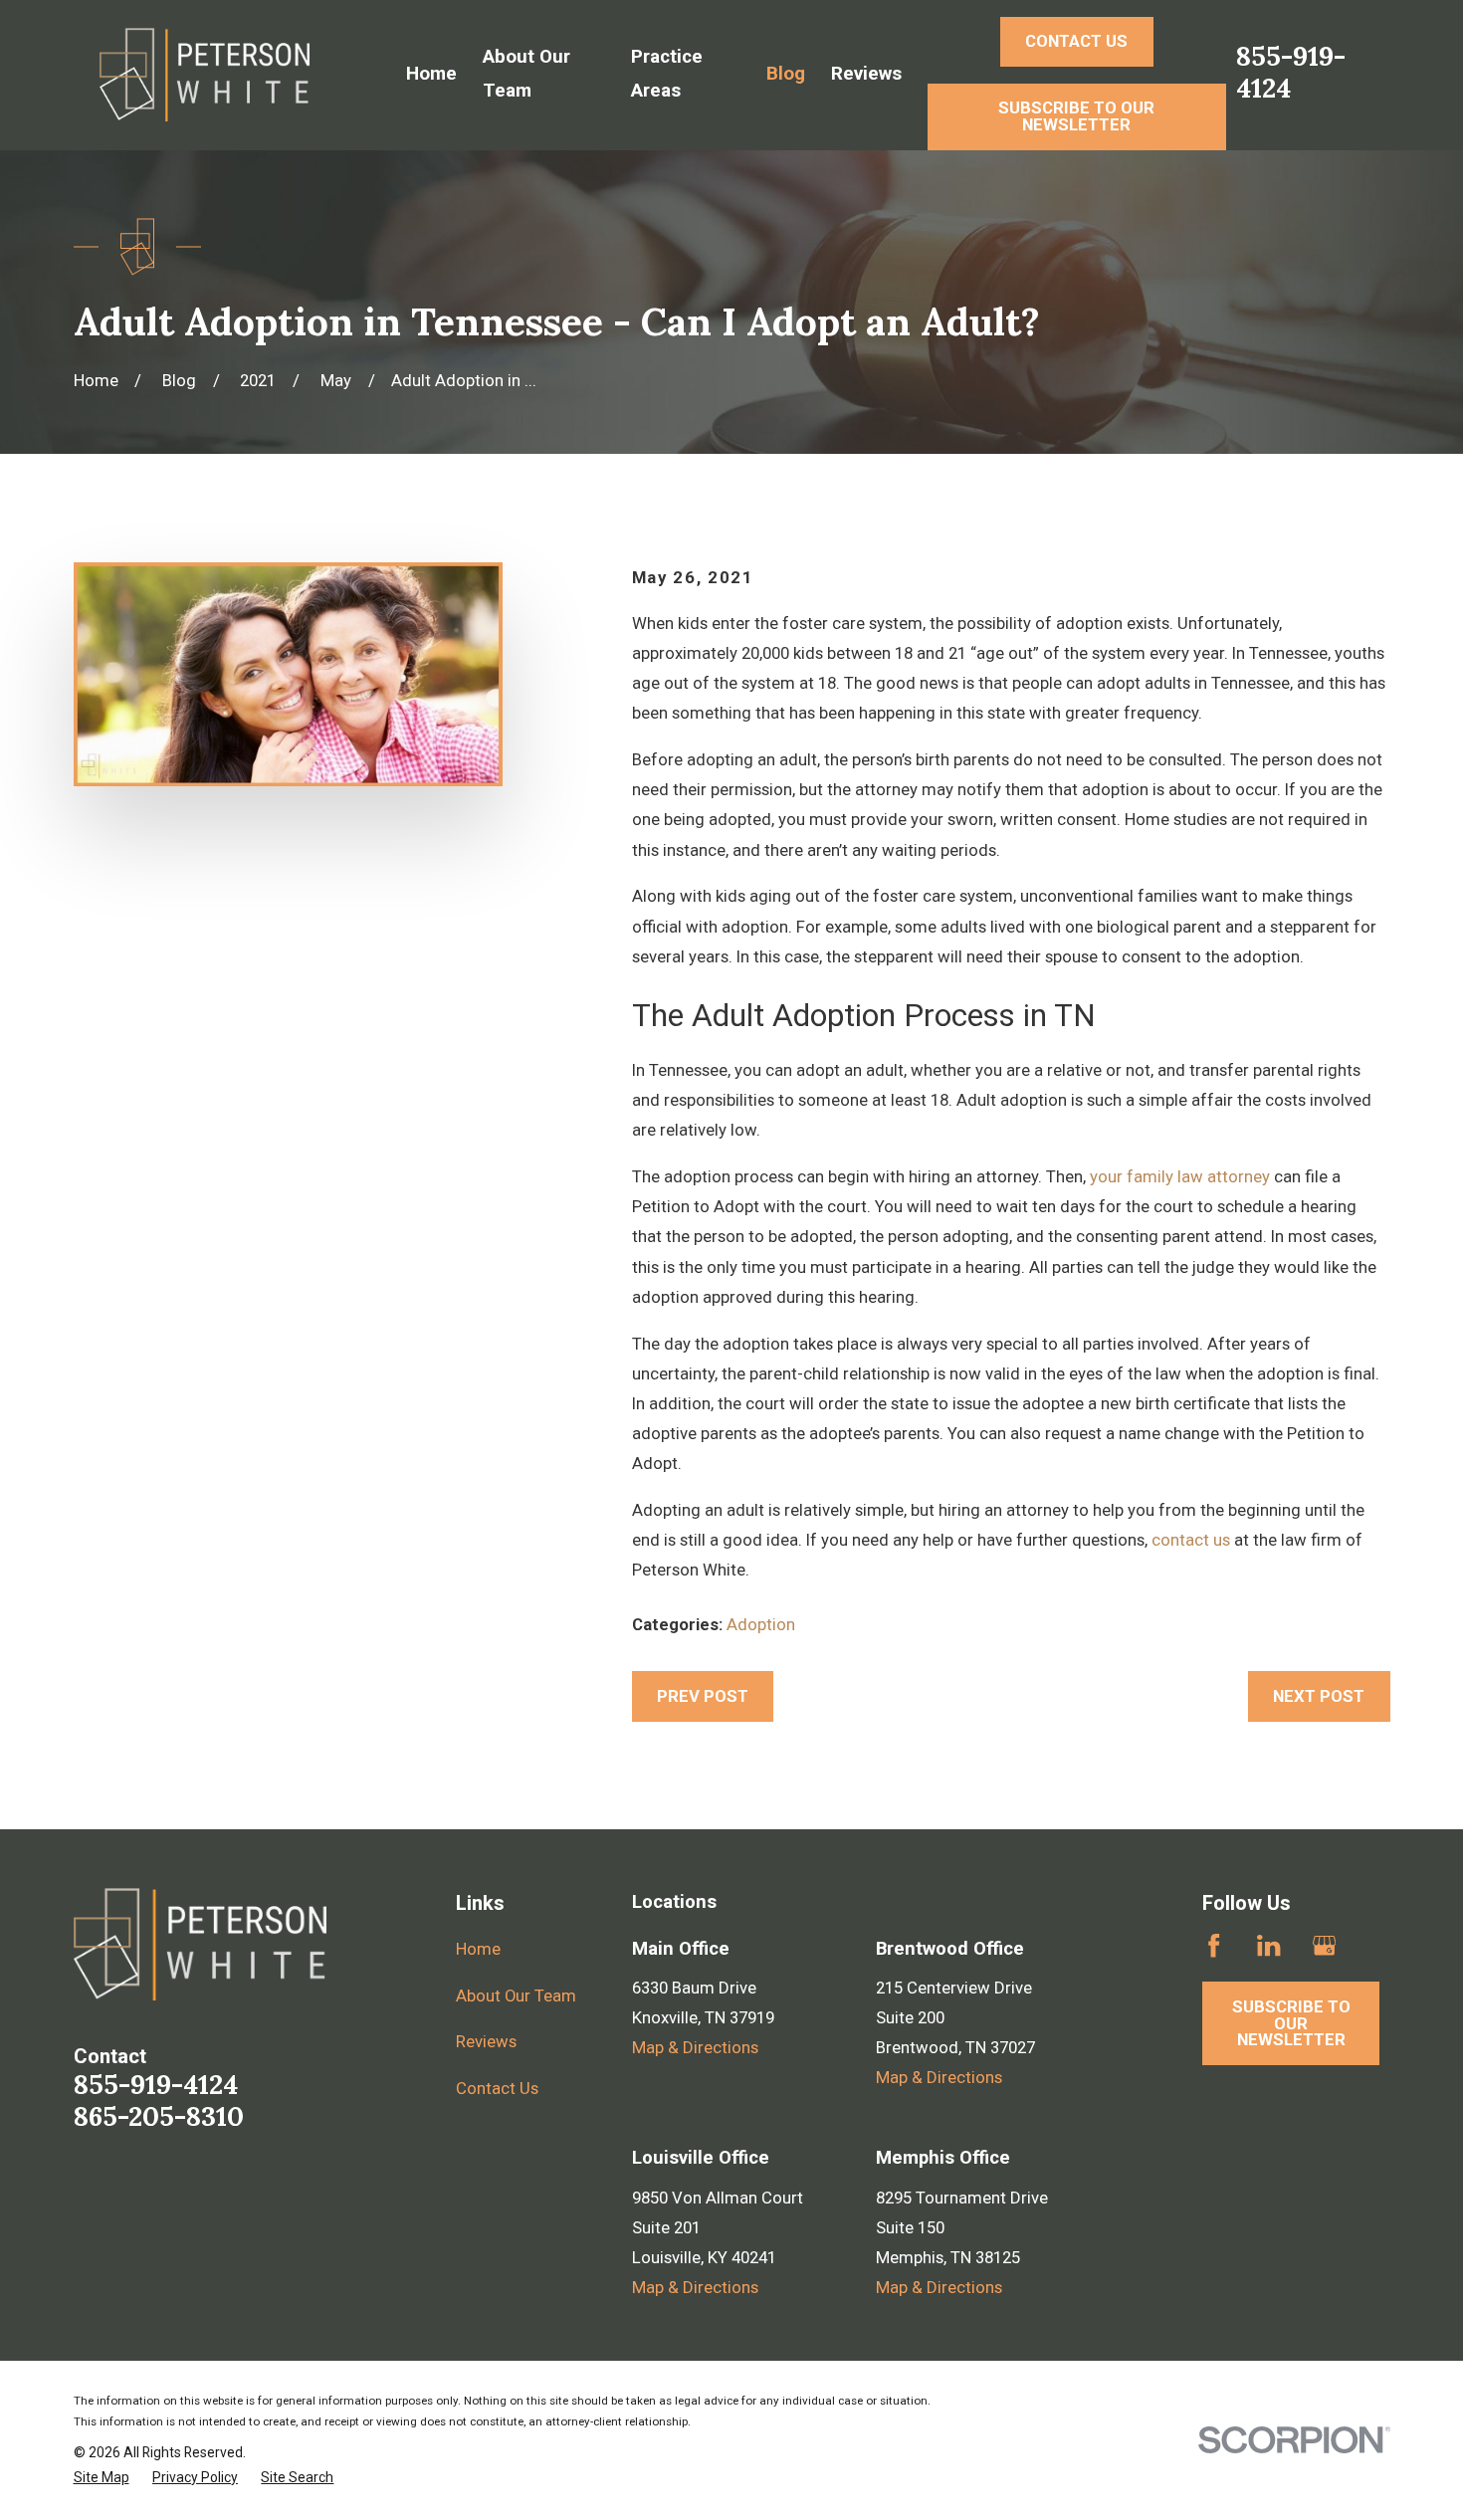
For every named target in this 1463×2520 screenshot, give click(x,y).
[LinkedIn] (1268, 1945)
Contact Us (497, 2088)
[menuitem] (102, 2478)
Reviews (486, 2041)
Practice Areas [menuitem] (667, 74)
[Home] (205, 75)
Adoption (761, 1624)
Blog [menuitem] (786, 74)
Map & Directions (695, 2047)
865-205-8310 (159, 2116)
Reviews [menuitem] (866, 74)
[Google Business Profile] (1324, 1945)
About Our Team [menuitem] (526, 74)
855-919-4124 (1291, 72)
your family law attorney (1180, 1176)
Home (478, 1949)
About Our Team (516, 1995)
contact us (1191, 1540)
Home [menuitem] (431, 74)
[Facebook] (1214, 1945)
